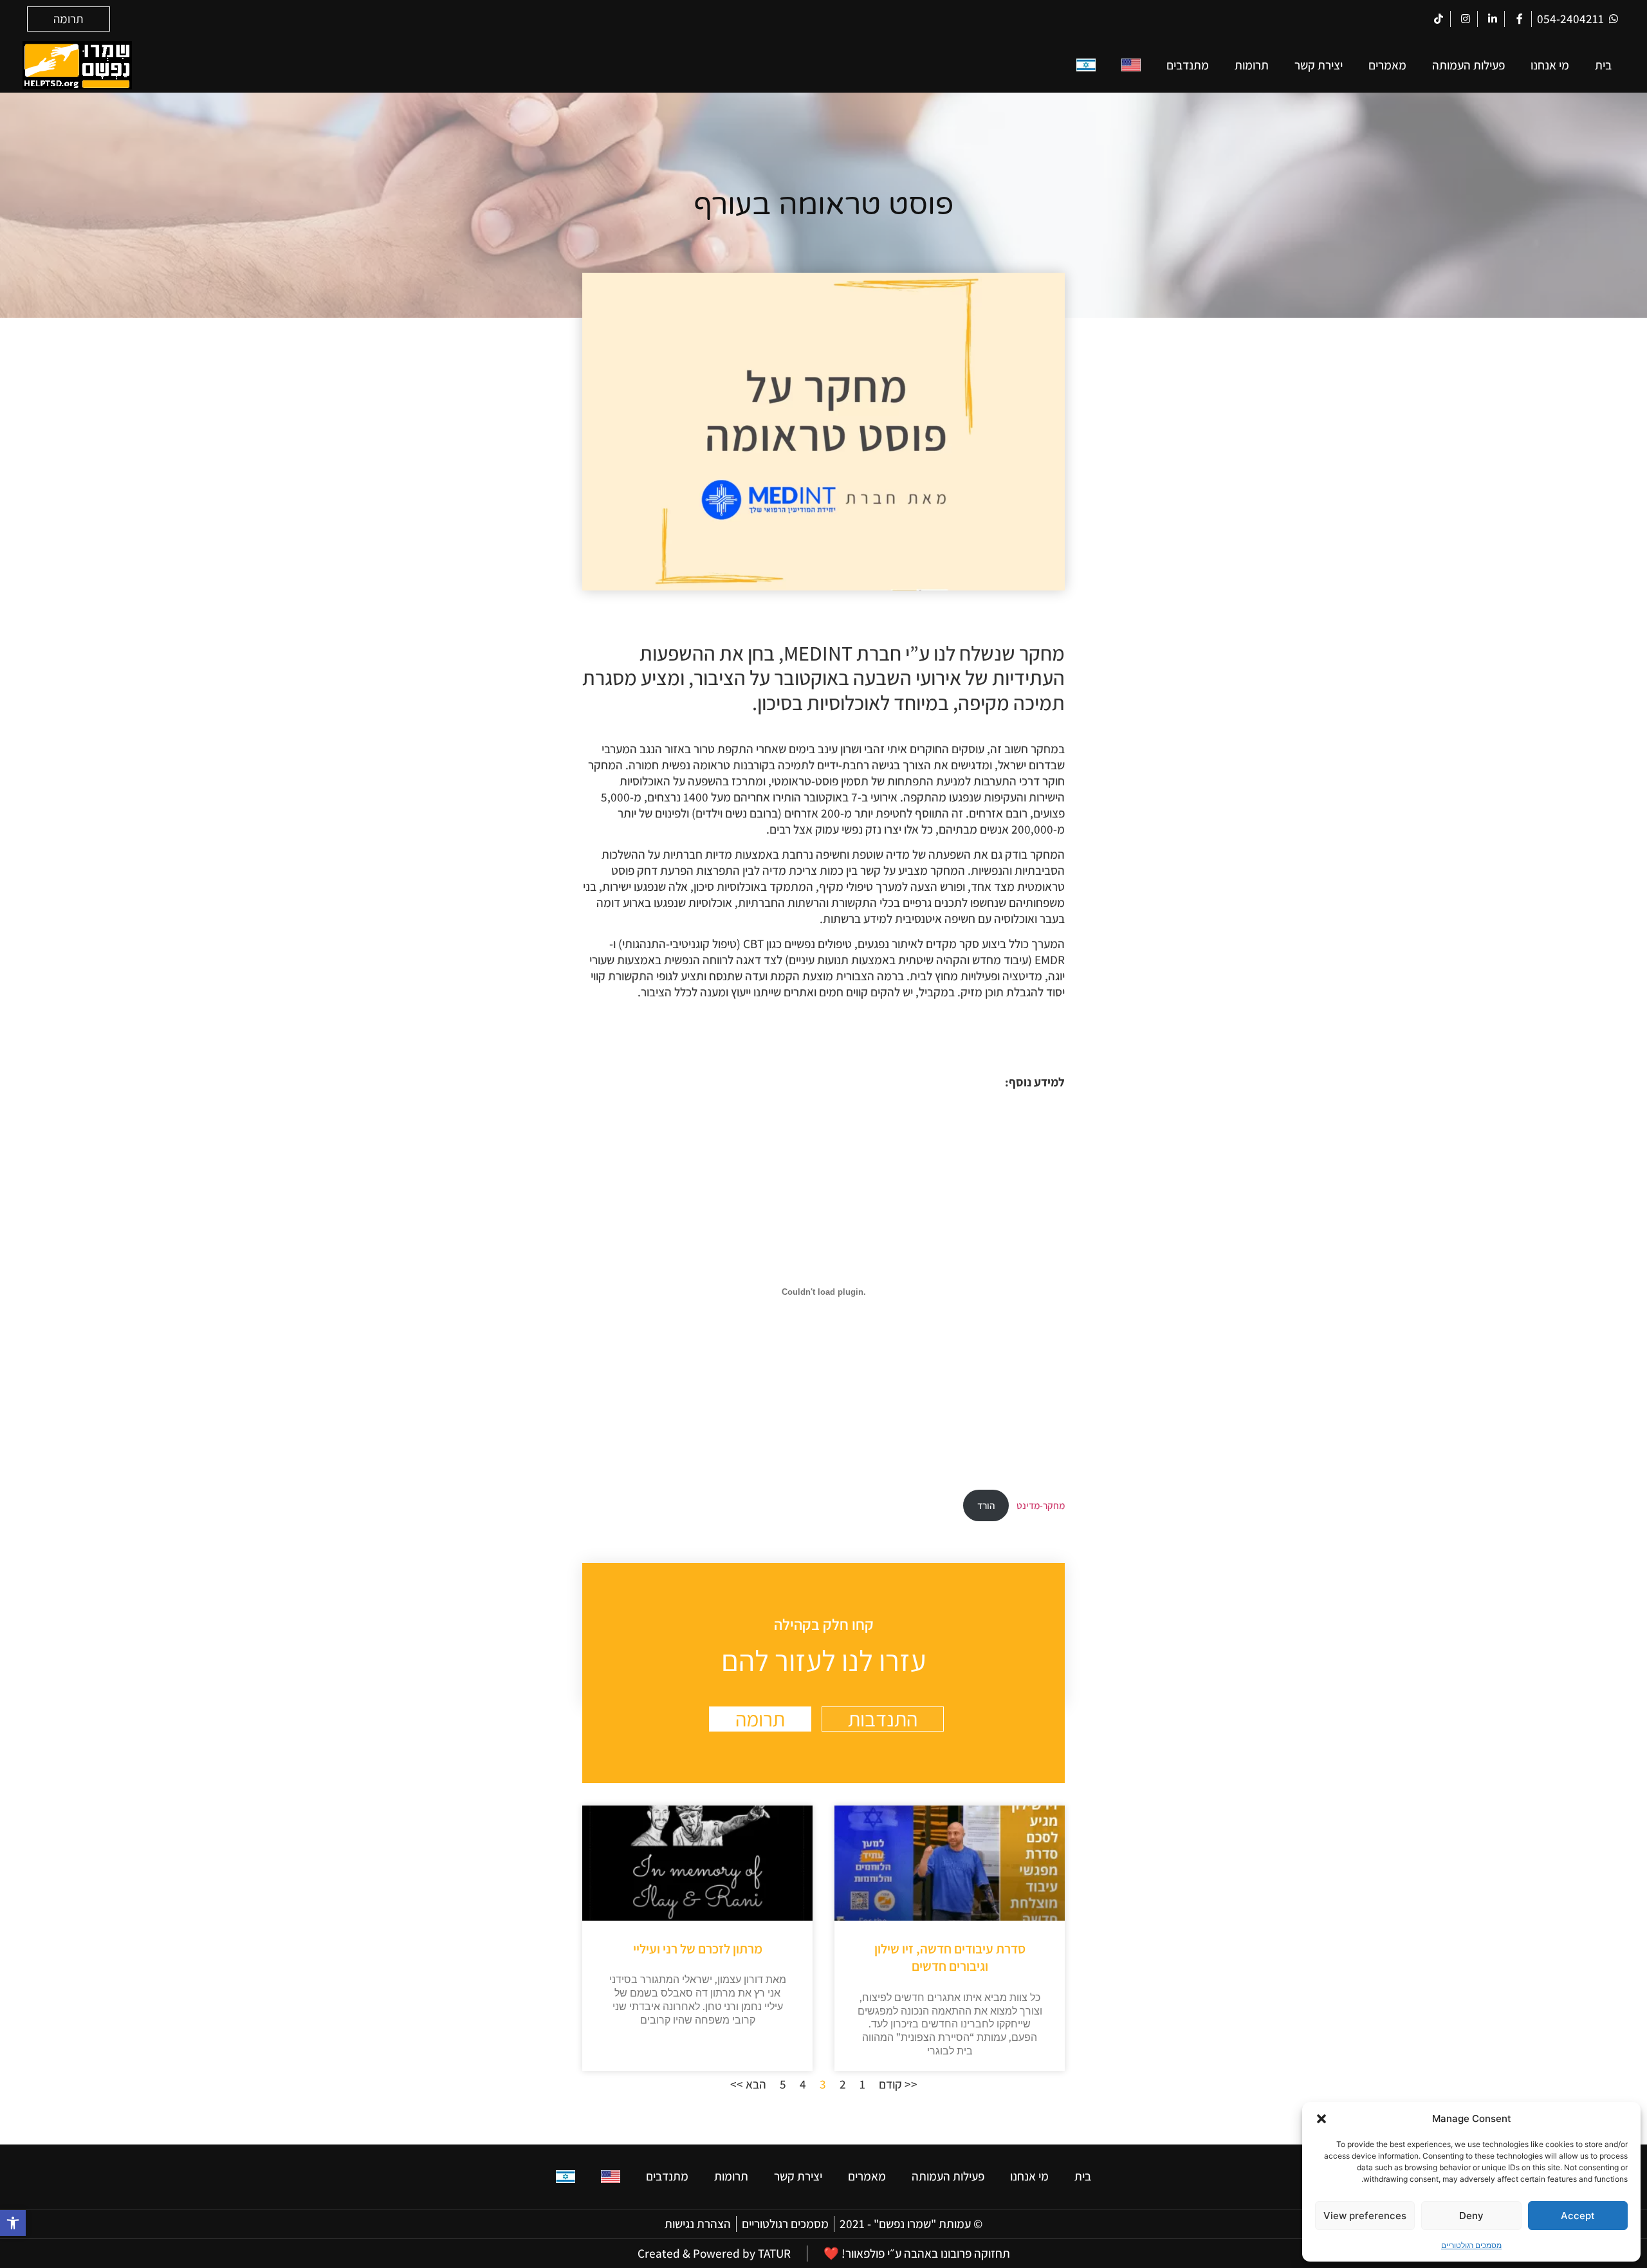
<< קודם (898, 2084)
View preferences (1365, 2216)
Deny (1471, 2216)
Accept (1578, 2216)
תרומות (1252, 65)
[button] (13, 2223)
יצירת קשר (1319, 65)
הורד (986, 1505)
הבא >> (748, 2084)
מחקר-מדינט (1041, 1505)
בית (1603, 65)
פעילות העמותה (1468, 65)
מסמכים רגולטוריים (1471, 2245)
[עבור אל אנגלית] (1131, 65)
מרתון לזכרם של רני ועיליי (698, 1949)
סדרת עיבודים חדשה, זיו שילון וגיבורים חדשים (950, 1957)
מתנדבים (1188, 65)
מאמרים (1387, 65)
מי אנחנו (1550, 65)
